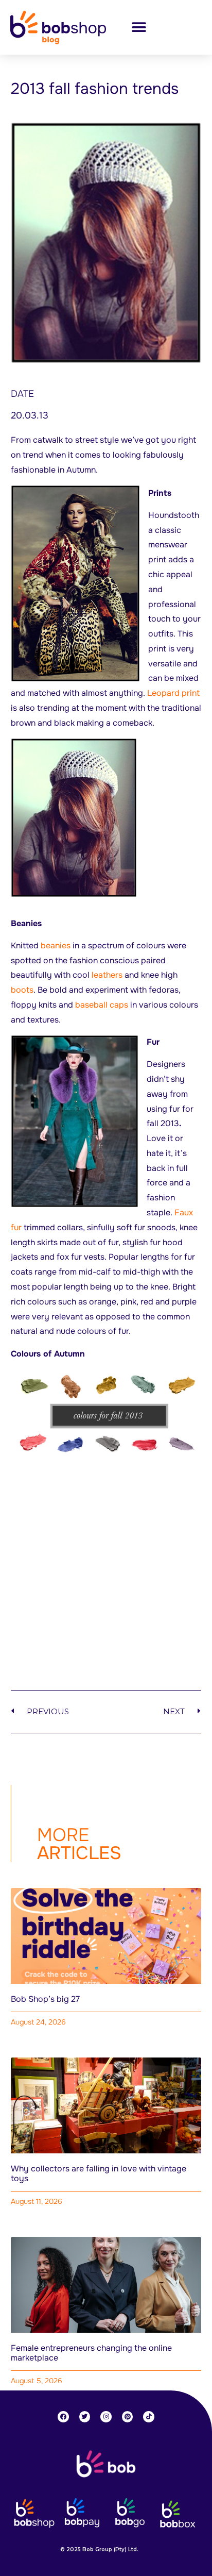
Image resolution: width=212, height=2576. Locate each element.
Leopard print (173, 693)
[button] (139, 28)
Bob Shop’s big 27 (45, 1999)
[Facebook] (63, 2417)
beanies (56, 946)
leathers (107, 975)
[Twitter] (85, 2417)
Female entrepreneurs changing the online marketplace (91, 2353)
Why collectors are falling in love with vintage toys (99, 2173)
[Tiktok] (149, 2417)
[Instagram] (106, 2417)
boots (22, 990)
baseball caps (102, 1005)
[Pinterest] (128, 2417)
